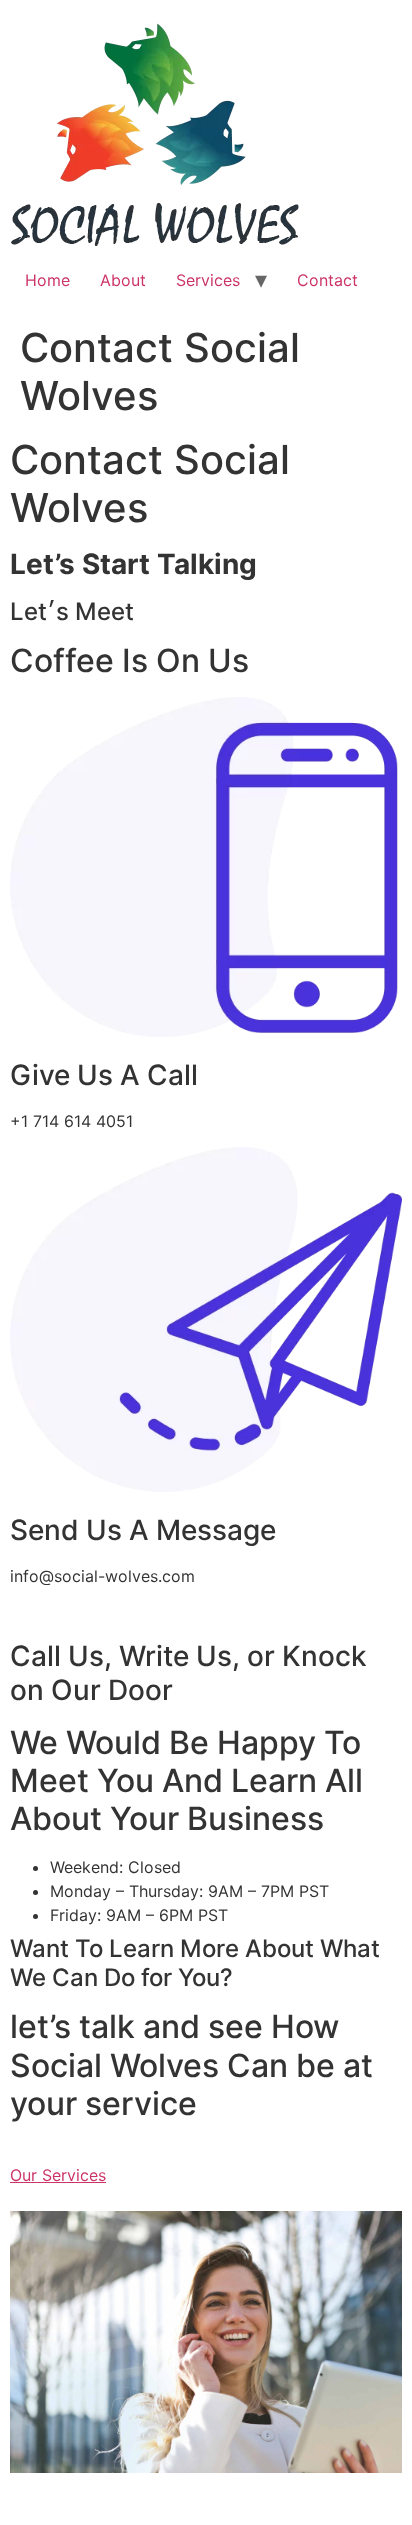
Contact (327, 280)
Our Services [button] (58, 2175)
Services (208, 280)
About (123, 280)
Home (47, 280)
